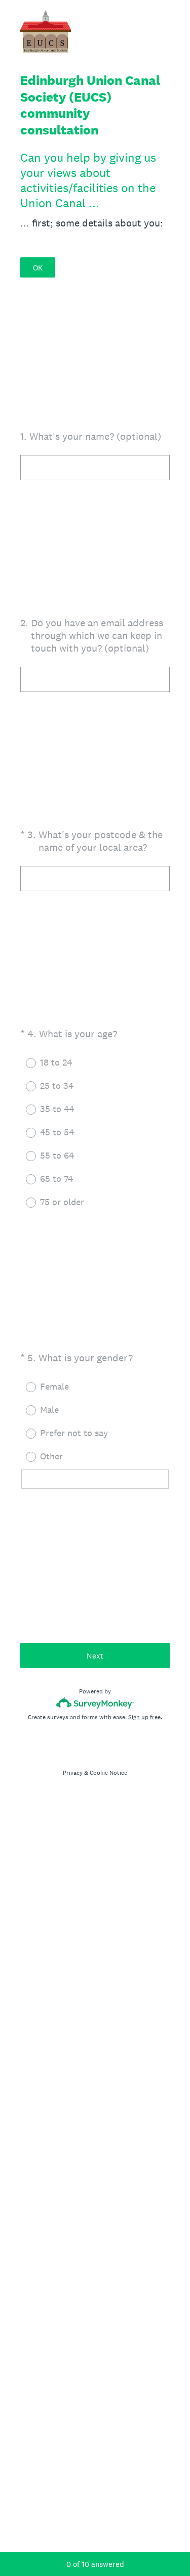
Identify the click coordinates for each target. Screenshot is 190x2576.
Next (95, 1656)
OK (38, 268)
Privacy (73, 1773)
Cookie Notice (108, 1773)
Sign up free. (145, 1717)
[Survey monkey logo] (95, 1703)
